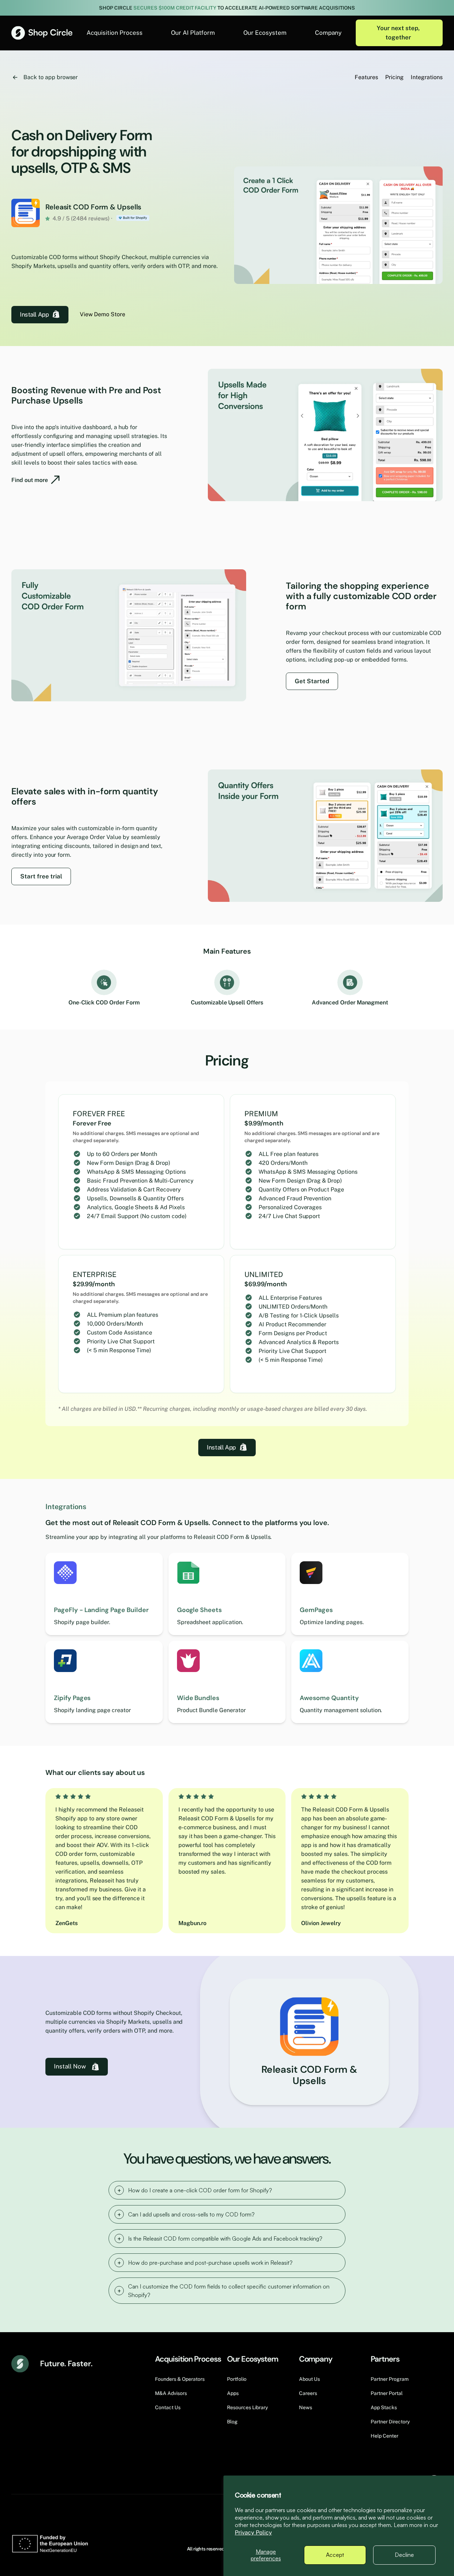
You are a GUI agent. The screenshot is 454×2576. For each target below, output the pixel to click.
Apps (233, 2393)
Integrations (427, 77)
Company (328, 33)
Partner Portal (387, 2393)
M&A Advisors (171, 2393)
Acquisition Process (115, 33)
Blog (232, 2422)
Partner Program (390, 2379)
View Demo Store (103, 314)
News (306, 2407)
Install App (34, 314)
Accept (335, 2555)
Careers (308, 2393)
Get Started (312, 681)
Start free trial (41, 876)
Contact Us (168, 2407)
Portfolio (237, 2379)
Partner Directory (390, 2422)
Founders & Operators (180, 2379)
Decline (404, 2555)
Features (366, 77)
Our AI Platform (193, 33)
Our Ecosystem (265, 33)
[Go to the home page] (42, 33)
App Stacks (384, 2407)
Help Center (384, 2436)
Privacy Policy (253, 2533)
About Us (309, 2379)
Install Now (70, 2066)
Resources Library (247, 2407)
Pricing (394, 77)
